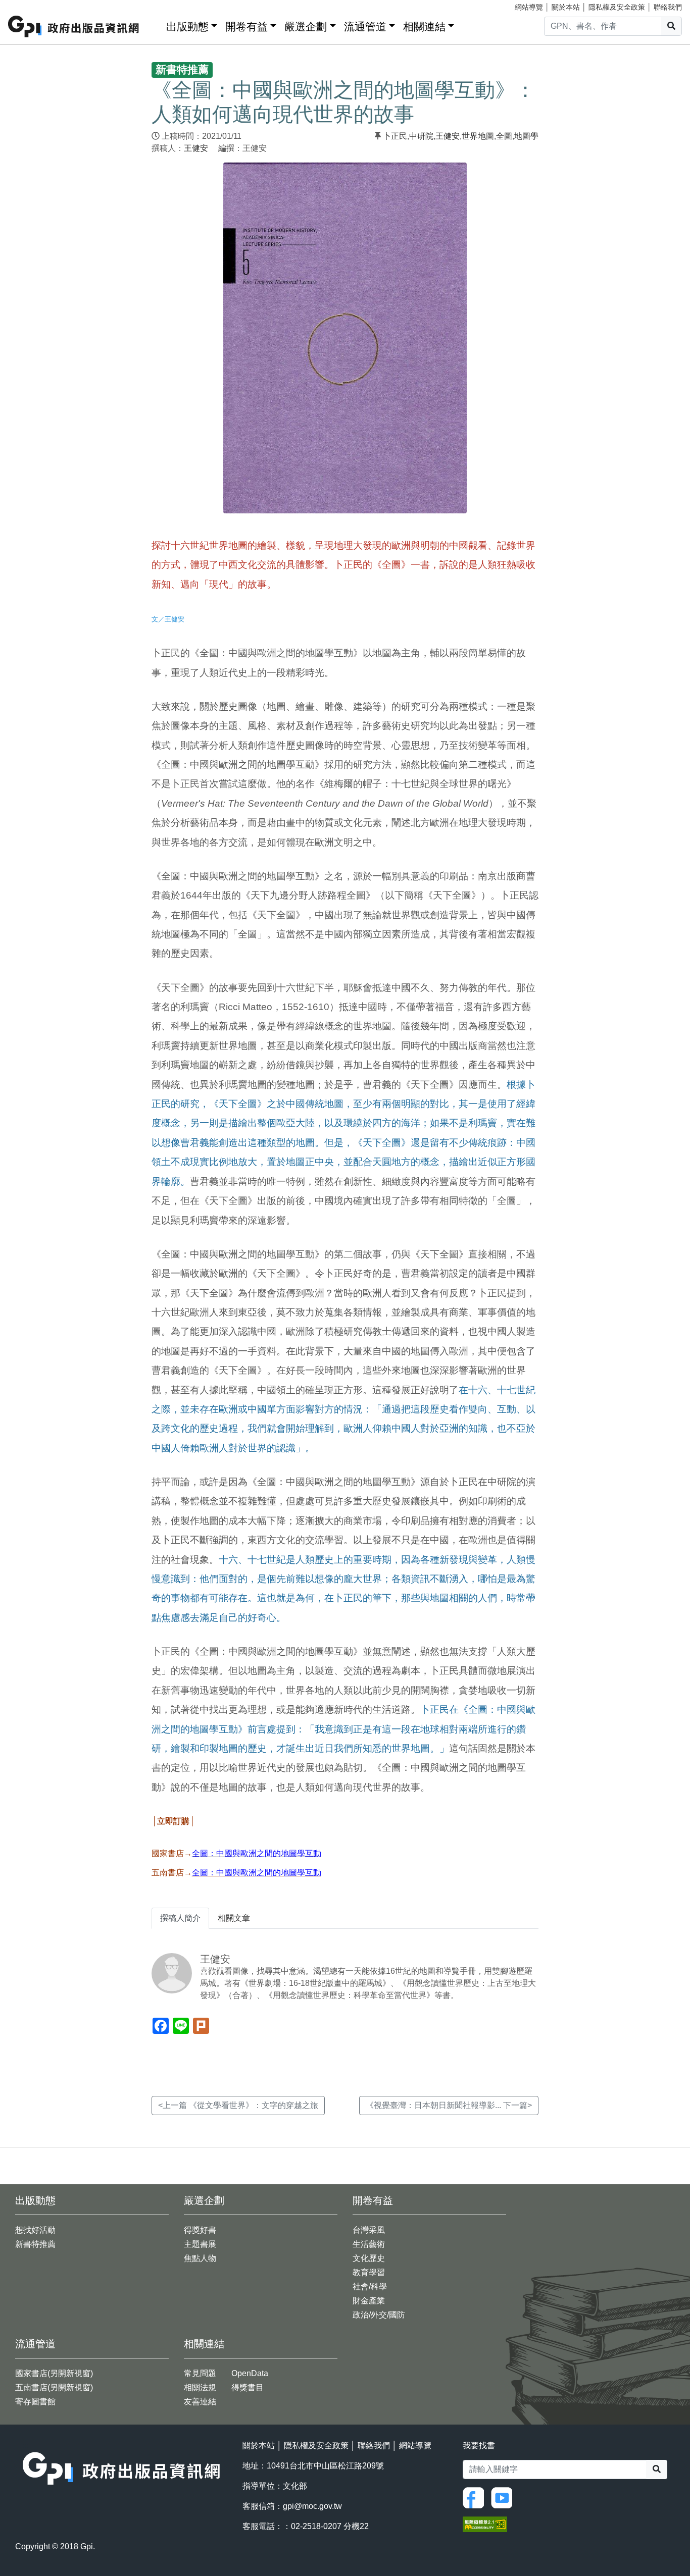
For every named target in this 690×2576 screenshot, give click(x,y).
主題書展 (200, 2244)
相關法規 (200, 2387)
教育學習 (369, 2272)
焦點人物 (200, 2258)
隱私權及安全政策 (617, 7)
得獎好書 (200, 2230)
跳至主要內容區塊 (28, 5)
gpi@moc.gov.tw (312, 2506)
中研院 (421, 136)
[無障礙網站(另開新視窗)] (485, 2524)
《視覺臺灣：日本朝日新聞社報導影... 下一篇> (449, 2105)
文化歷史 (369, 2258)
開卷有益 (247, 27)
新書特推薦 (35, 2244)
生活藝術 (369, 2244)
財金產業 (369, 2301)
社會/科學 (370, 2286)
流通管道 (365, 27)
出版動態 (187, 27)
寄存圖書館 (35, 2402)
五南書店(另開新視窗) (54, 2387)
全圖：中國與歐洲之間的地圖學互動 (257, 1873)
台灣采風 (369, 2230)
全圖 (504, 136)
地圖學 (526, 136)
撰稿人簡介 (180, 1918)
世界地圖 (478, 136)
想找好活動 (35, 2230)
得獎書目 (248, 2387)
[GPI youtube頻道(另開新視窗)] (504, 2497)
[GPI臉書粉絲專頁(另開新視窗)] (476, 2497)
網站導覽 (529, 7)
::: (155, 24)
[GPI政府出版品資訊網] (74, 27)
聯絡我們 (668, 7)
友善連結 (200, 2402)
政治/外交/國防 (379, 2315)
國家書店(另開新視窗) (54, 2373)
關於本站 (566, 7)
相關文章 (234, 1918)
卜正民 (395, 136)
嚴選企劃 (306, 27)
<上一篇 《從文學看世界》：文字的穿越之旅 (238, 2105)
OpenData (250, 2373)
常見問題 (200, 2373)
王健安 (196, 148)
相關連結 (424, 27)
